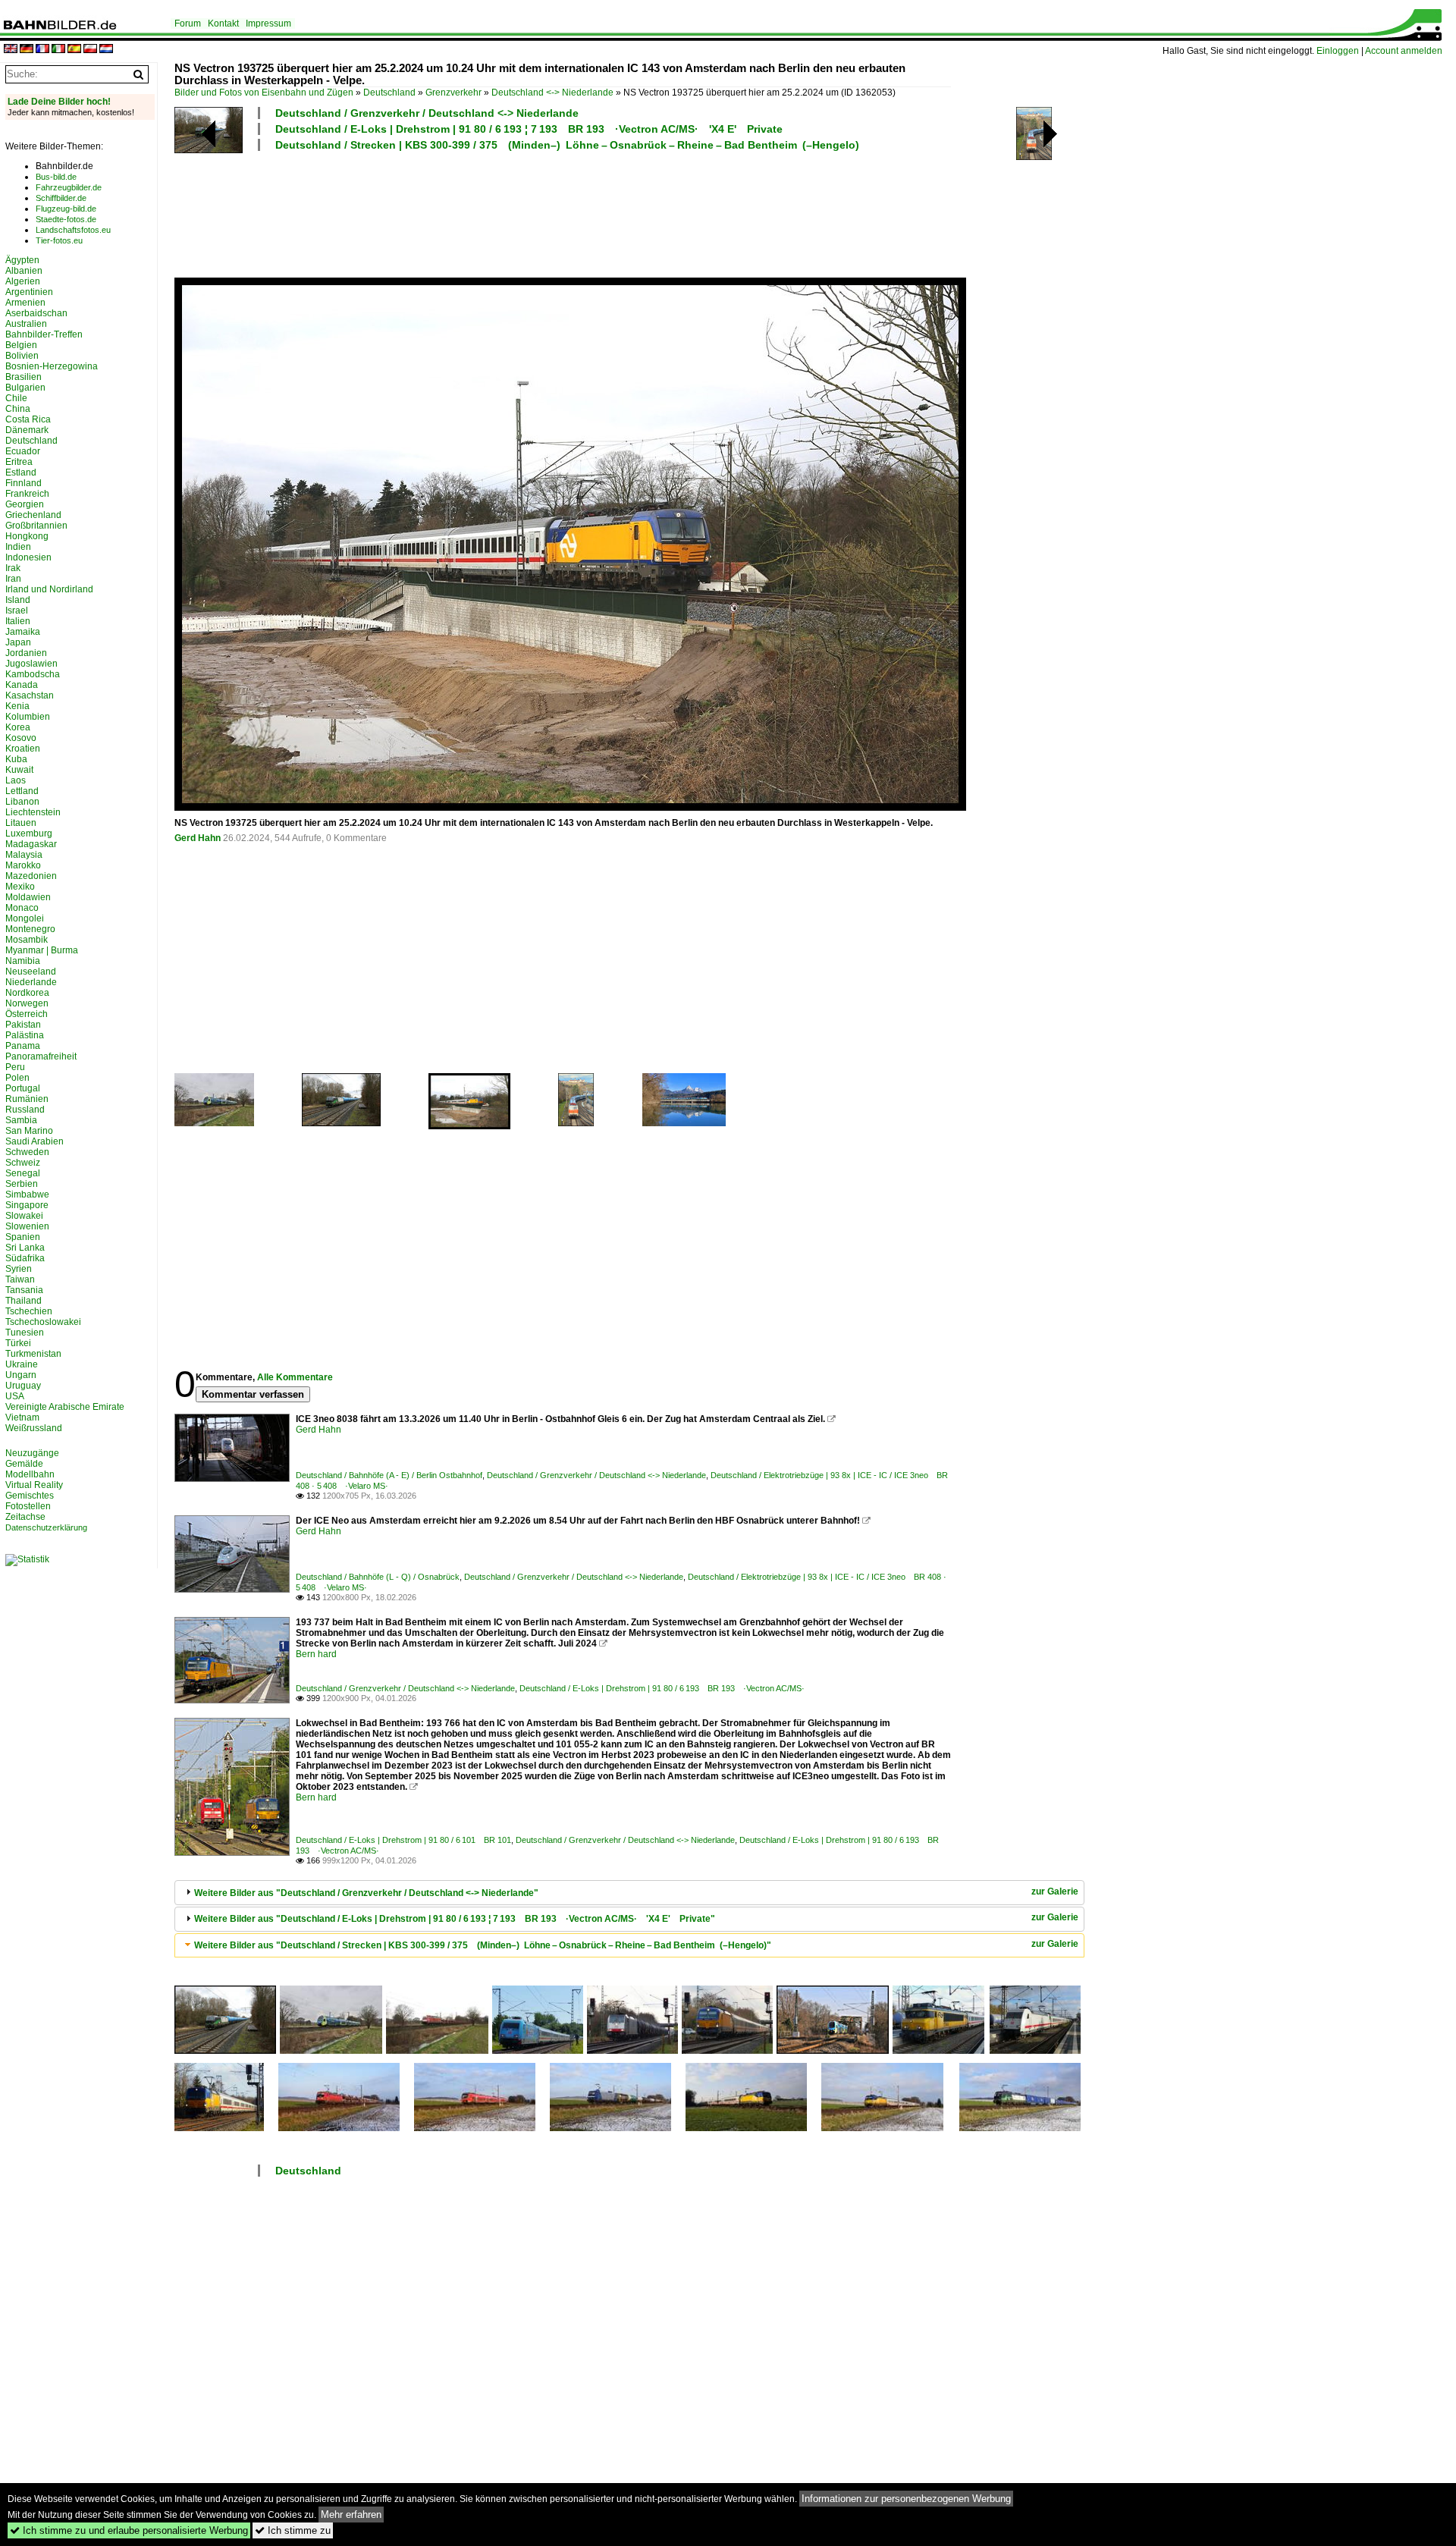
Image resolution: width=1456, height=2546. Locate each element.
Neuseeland (31, 972)
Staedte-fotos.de (66, 219)
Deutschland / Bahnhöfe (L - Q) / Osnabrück (378, 1577)
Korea (18, 727)
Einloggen (1338, 51)
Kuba (16, 759)
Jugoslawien (31, 664)
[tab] (629, 1893)
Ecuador (23, 451)
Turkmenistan (33, 1354)
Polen (17, 1078)
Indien (18, 547)
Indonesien (28, 557)
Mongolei (25, 918)
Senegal (23, 1173)
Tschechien (29, 1311)
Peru (15, 1067)
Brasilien (24, 377)
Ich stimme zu (293, 2530)
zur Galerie (1055, 1891)
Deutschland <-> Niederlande (552, 93)
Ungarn (21, 1375)
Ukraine (22, 1364)
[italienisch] (58, 50)
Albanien (24, 271)
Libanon (22, 802)
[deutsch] (27, 50)
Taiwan (20, 1279)
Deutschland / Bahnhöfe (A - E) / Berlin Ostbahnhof (389, 1475)
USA (15, 1396)
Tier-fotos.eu (59, 240)
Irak (13, 568)
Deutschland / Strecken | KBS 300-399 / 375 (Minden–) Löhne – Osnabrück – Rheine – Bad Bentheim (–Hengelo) (567, 145)
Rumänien (27, 1099)
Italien (18, 621)
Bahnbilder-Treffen (44, 334)
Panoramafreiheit (41, 1056)
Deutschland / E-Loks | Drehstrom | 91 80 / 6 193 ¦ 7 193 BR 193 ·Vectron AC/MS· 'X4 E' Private (529, 129)
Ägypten (22, 260)
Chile (16, 398)
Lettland (22, 791)
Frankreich (27, 494)
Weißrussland (34, 1428)
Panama (23, 1046)
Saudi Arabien (35, 1141)
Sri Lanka (25, 1248)
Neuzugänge (32, 1453)
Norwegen (27, 1003)
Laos (16, 780)
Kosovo (21, 738)
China (18, 409)
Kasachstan (30, 695)
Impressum (268, 24)
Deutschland (389, 93)
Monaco (22, 908)
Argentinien (29, 292)
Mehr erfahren (351, 2515)
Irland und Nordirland (49, 589)
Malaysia (24, 855)
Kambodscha (33, 674)
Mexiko (20, 887)
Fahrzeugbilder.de (69, 187)
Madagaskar (31, 844)
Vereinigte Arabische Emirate (65, 1407)
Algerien (23, 281)
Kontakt (223, 24)
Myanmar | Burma (42, 950)
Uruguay (23, 1386)
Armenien (25, 303)
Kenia (17, 706)
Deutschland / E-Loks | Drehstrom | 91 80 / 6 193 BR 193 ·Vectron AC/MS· (662, 1688)
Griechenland (33, 515)
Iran (13, 579)
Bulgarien (25, 388)
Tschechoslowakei (43, 1322)
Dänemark (27, 430)
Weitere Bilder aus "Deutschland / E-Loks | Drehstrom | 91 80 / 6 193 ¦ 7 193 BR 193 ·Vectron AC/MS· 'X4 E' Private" (455, 1919)
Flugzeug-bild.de (66, 209)
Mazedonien (31, 876)
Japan (18, 642)
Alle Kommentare (295, 1377)
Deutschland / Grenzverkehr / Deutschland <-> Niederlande (427, 113)
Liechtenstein (33, 812)
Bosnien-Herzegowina (52, 366)
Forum (188, 24)
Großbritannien (36, 526)
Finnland (24, 483)
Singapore (27, 1205)
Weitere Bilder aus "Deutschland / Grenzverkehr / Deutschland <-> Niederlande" (366, 1893)
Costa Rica (28, 419)
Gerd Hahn (198, 838)
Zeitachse (25, 1517)
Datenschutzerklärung (46, 1527)
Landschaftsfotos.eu (73, 230)
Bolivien (22, 356)
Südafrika (25, 1258)
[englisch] (11, 50)
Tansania (24, 1290)
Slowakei (24, 1216)
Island (18, 600)
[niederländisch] (106, 50)
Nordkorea (27, 993)
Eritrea (19, 462)
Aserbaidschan (36, 313)
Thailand (24, 1301)
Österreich (27, 1014)
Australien (26, 324)
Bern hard (316, 1654)
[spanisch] (74, 50)
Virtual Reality (34, 1485)
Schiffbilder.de (61, 198)
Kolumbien (28, 717)
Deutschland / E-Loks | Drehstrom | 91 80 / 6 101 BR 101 (403, 1840)
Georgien (25, 504)
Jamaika (23, 632)
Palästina (25, 1035)
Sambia (21, 1120)
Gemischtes (30, 1496)
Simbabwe (27, 1195)
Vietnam (22, 1417)
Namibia (23, 961)
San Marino (29, 1131)
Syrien (19, 1269)
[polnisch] (90, 50)
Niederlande (31, 982)
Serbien (22, 1184)
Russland (25, 1110)
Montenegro (30, 929)
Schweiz (23, 1163)
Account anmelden (1404, 51)
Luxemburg (29, 833)
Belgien (21, 345)
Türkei (18, 1343)
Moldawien (28, 897)
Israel (17, 611)
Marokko (23, 865)
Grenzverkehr (453, 93)
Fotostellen (28, 1506)
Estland (21, 472)
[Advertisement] (563, 212)
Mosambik (27, 940)
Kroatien (23, 749)
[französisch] (42, 50)
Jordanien (26, 653)
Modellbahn (30, 1474)
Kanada (22, 685)
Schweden (27, 1152)
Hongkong (27, 536)
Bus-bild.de (56, 177)
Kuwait (19, 770)
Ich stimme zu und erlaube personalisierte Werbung (129, 2530)
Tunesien (25, 1333)
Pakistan (23, 1025)
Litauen (21, 823)
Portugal (23, 1088)
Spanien (23, 1237)
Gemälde (24, 1464)
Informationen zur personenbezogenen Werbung (906, 2499)
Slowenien (27, 1226)
